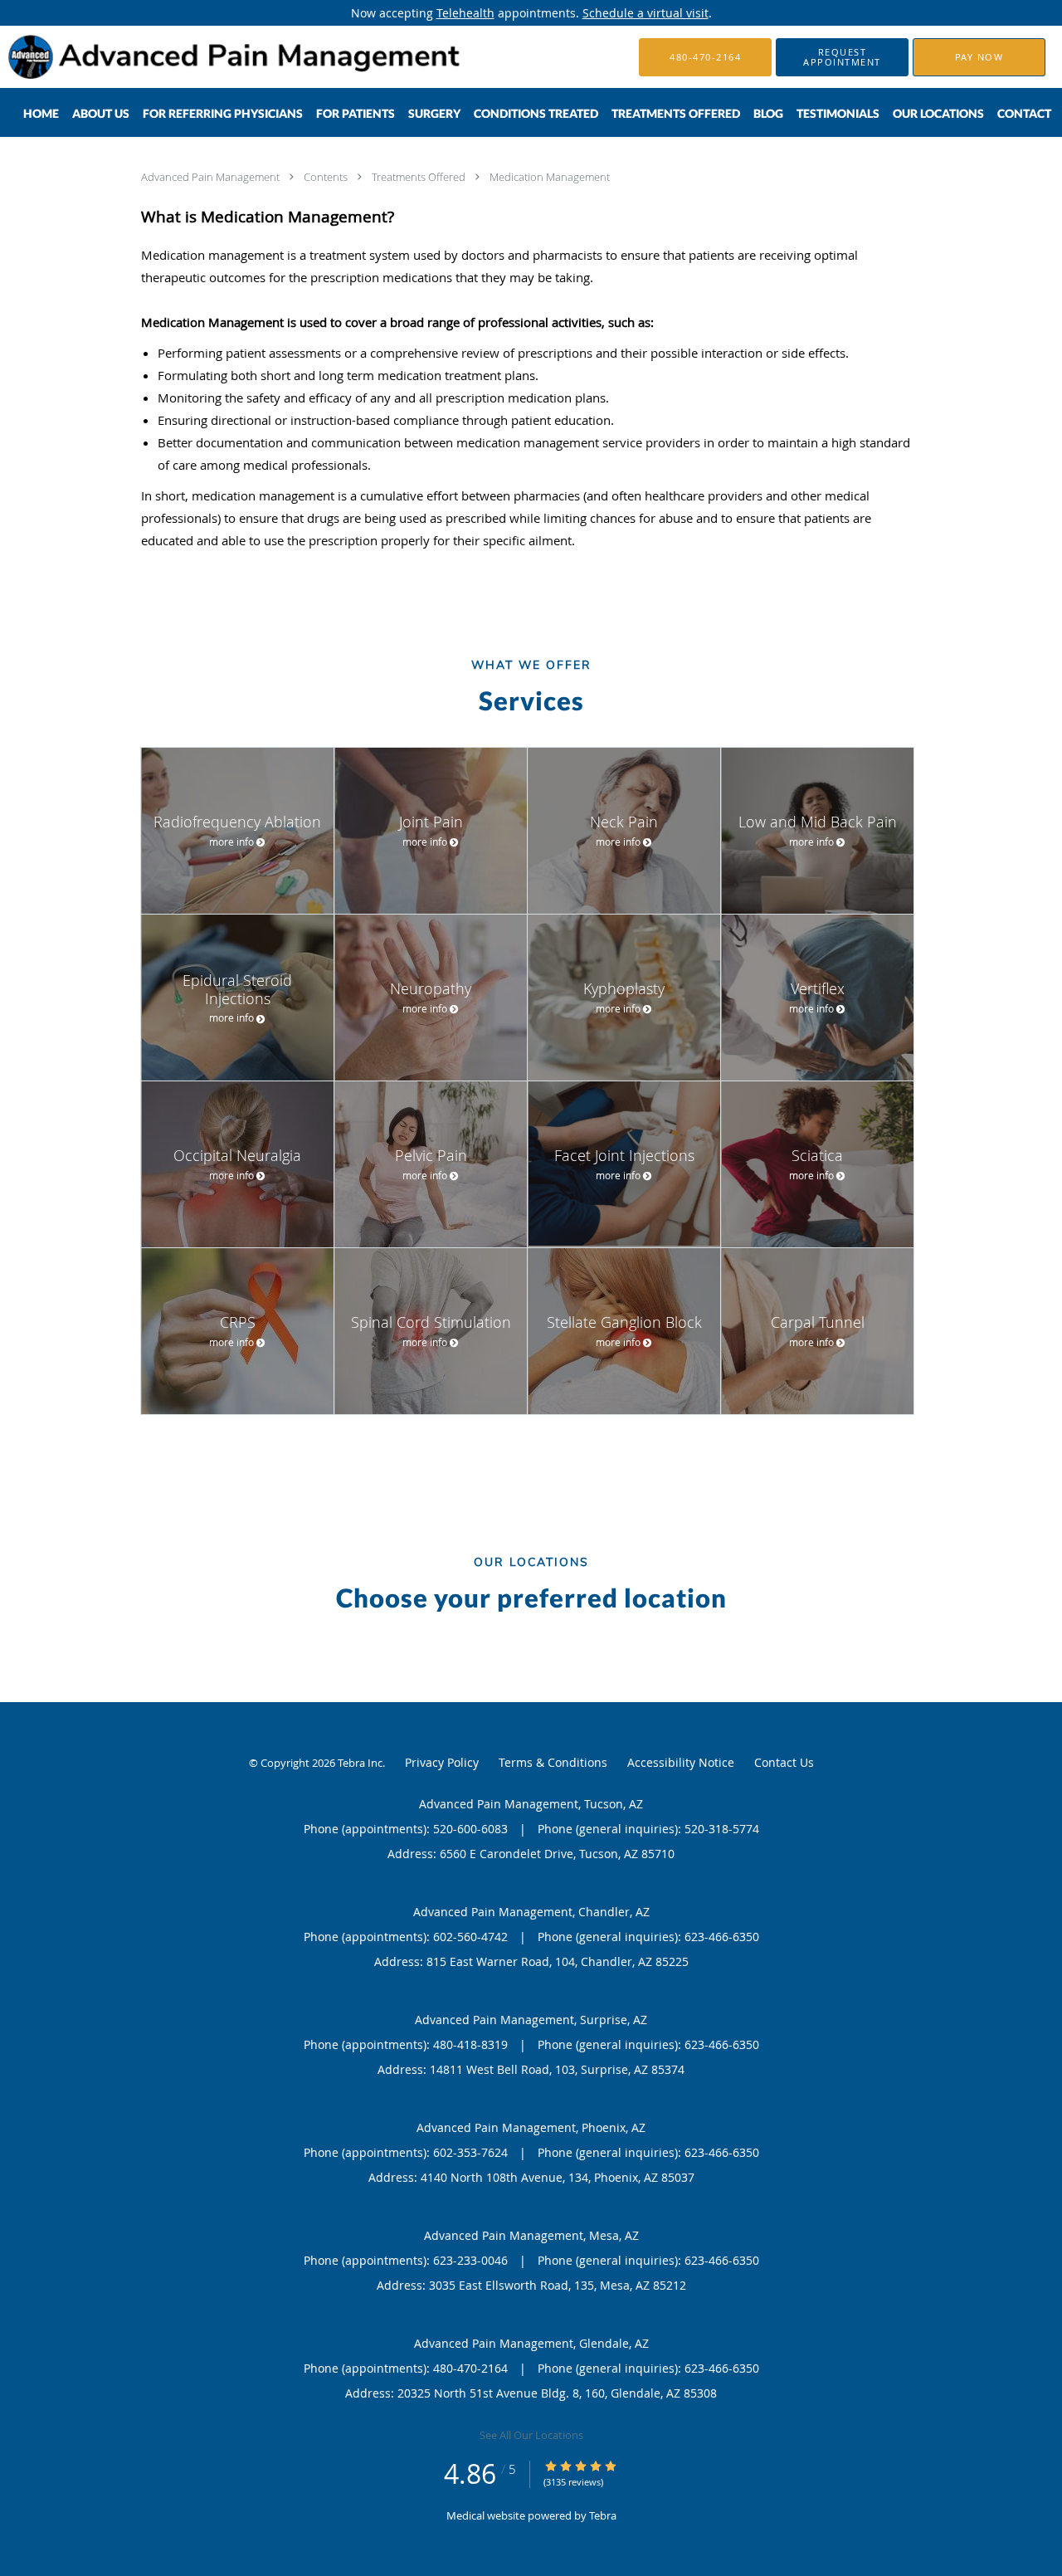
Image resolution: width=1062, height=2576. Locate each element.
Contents (327, 177)
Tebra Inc (360, 1763)
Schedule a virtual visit (645, 13)
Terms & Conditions (553, 1762)
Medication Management (550, 177)
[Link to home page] (212, 57)
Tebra (603, 2515)
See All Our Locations (531, 2435)
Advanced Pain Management (212, 177)
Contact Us (784, 1762)
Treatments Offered (420, 177)
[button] (842, 57)
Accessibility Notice (681, 1762)
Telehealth (465, 13)
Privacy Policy (442, 1762)
